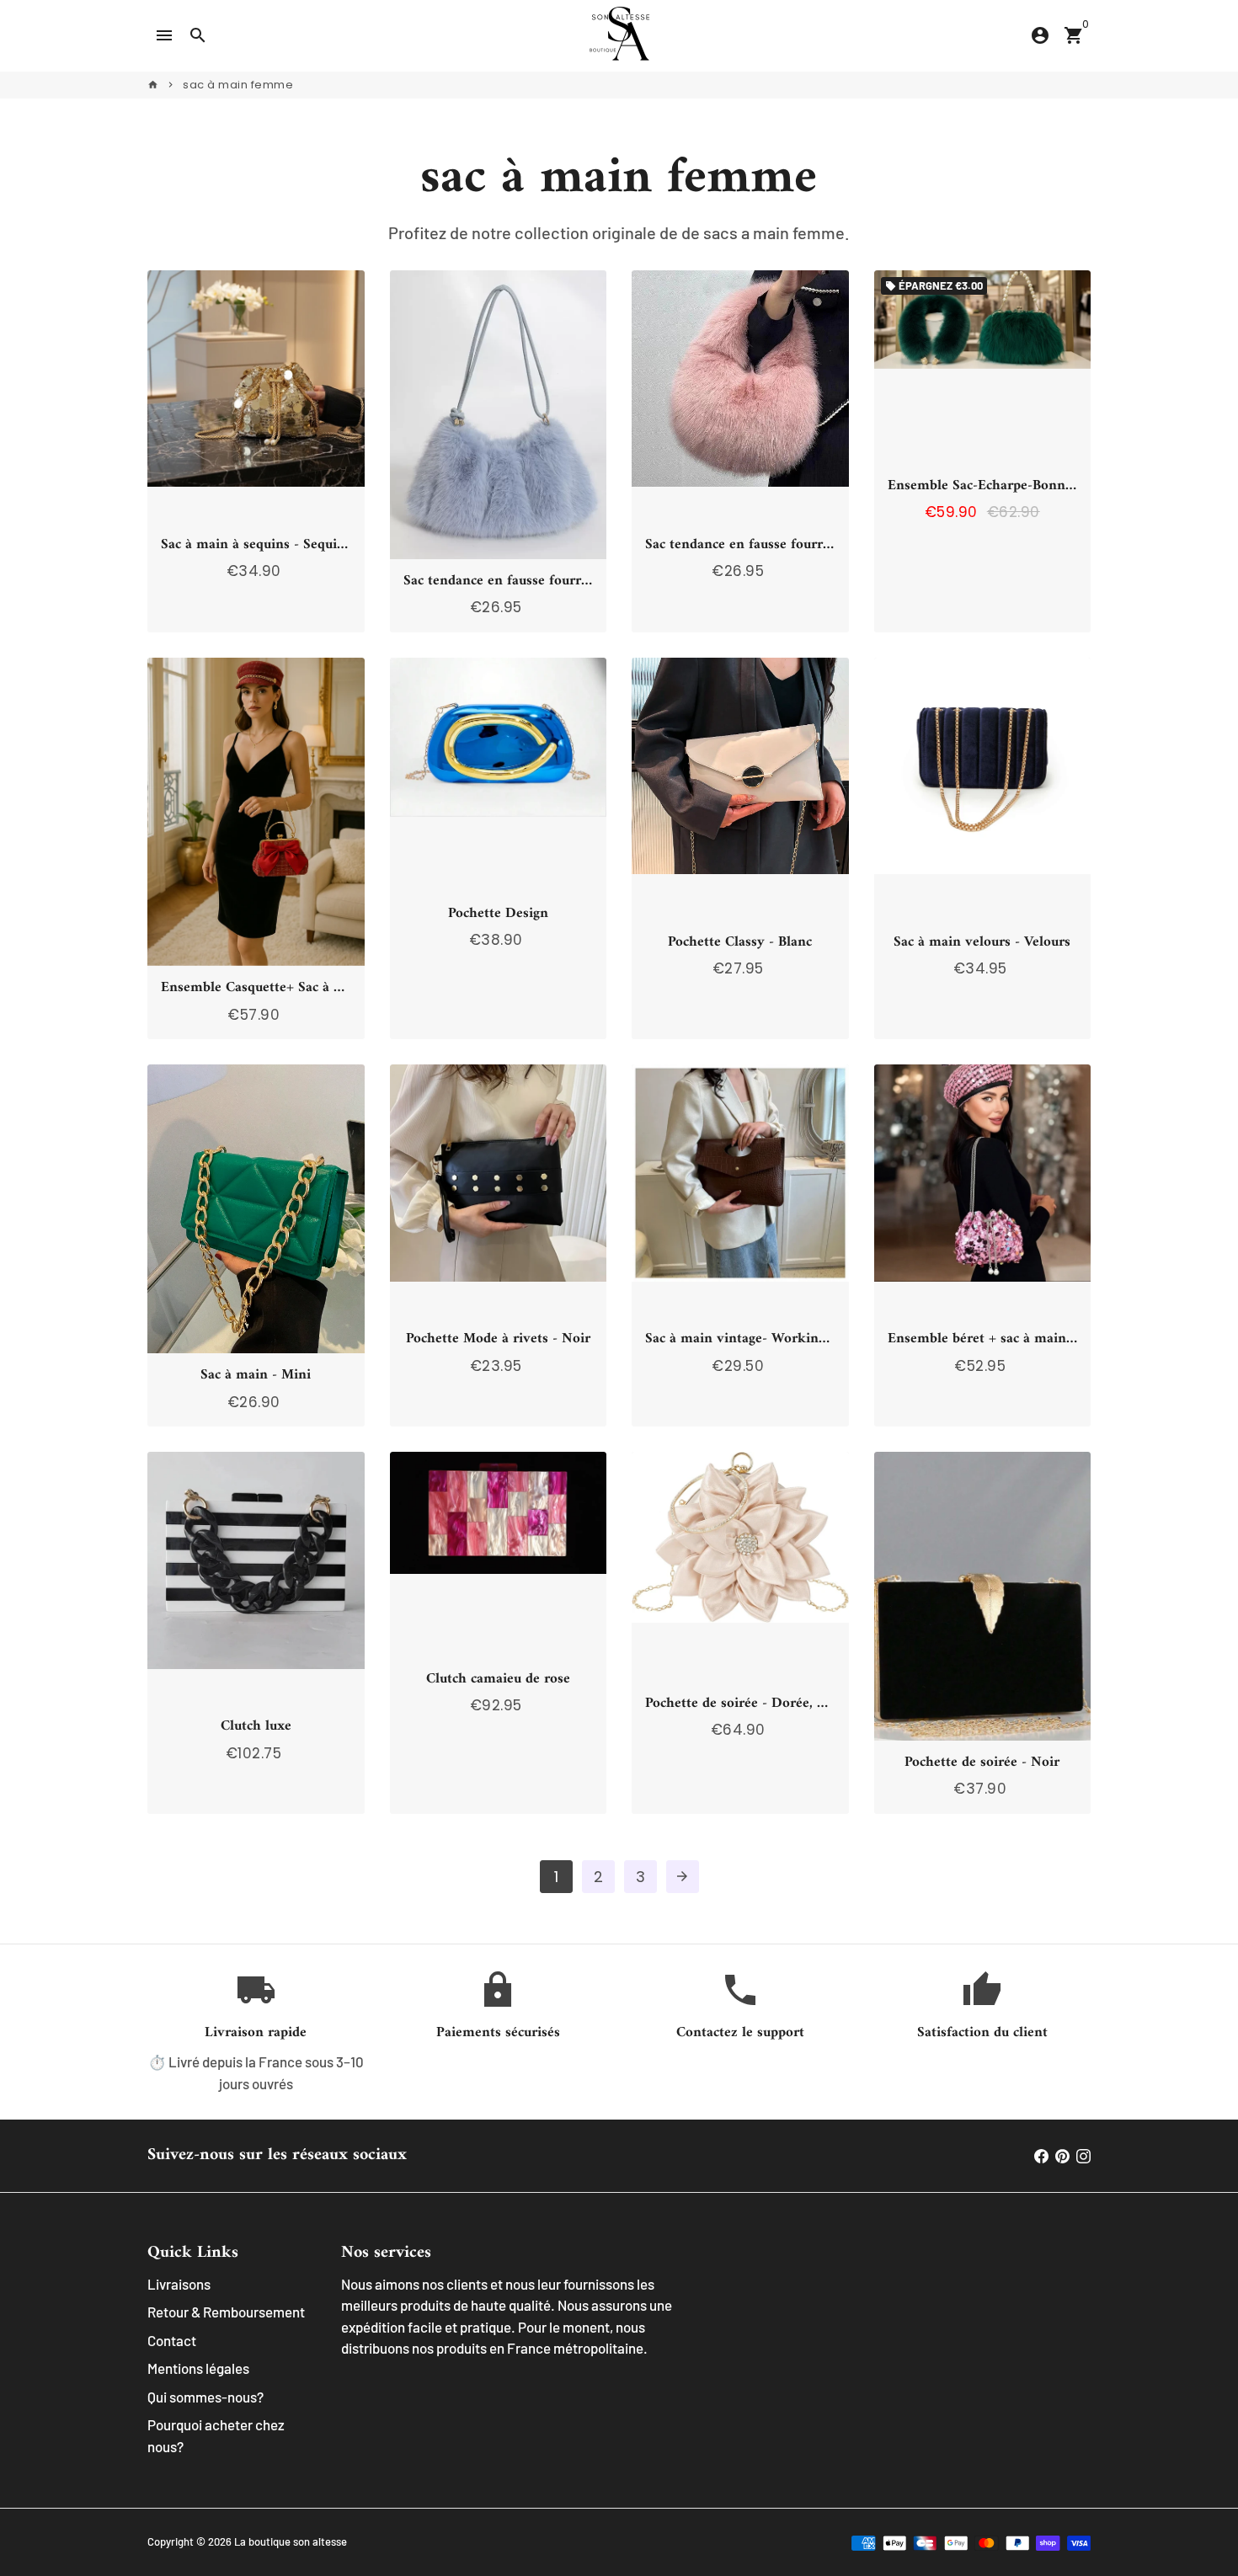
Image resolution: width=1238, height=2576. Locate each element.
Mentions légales (198, 2368)
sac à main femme (238, 85)
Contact (172, 2340)
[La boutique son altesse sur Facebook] (1041, 2155)
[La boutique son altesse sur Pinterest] (1062, 2155)
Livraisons (179, 2284)
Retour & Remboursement (226, 2312)
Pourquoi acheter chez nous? (216, 2435)
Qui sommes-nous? (205, 2397)
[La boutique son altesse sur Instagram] (1083, 2155)
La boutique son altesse (291, 2541)
